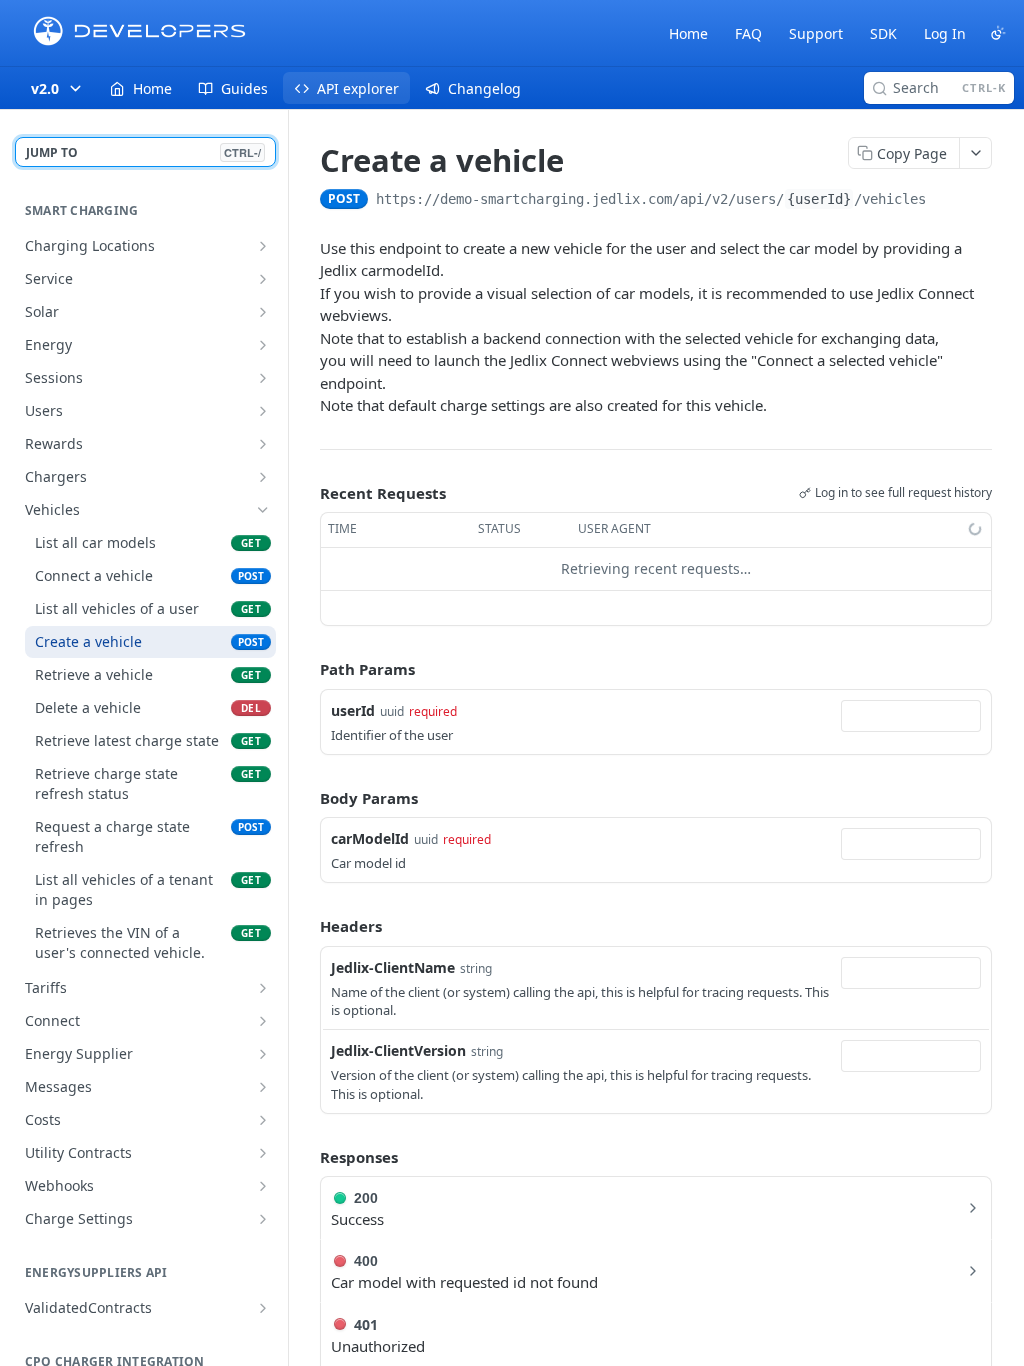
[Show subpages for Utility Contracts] (263, 1153)
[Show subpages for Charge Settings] (263, 1219)
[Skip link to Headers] (306, 927)
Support (816, 33)
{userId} (819, 199)
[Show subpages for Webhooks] (263, 1186)
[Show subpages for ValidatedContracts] (263, 1308)
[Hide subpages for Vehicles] (263, 510)
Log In (945, 33)
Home (688, 33)
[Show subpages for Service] (263, 279)
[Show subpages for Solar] (263, 312)
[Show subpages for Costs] (263, 1120)
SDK (883, 33)
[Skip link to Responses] (306, 1157)
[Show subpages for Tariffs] (263, 988)
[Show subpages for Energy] (263, 345)
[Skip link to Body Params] (306, 798)
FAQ (748, 33)
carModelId (370, 838)
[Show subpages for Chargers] (263, 477)
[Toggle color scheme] (998, 33)
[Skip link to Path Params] (306, 669)
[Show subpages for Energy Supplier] (263, 1054)
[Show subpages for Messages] (263, 1087)
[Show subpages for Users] (263, 411)
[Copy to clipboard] (946, 201)
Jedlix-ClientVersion (398, 1050)
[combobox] (911, 716)
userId (353, 710)
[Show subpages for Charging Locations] (263, 246)
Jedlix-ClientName (393, 967)
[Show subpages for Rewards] (263, 444)
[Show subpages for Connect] (263, 1021)
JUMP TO (143, 152)
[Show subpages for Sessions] (263, 378)
